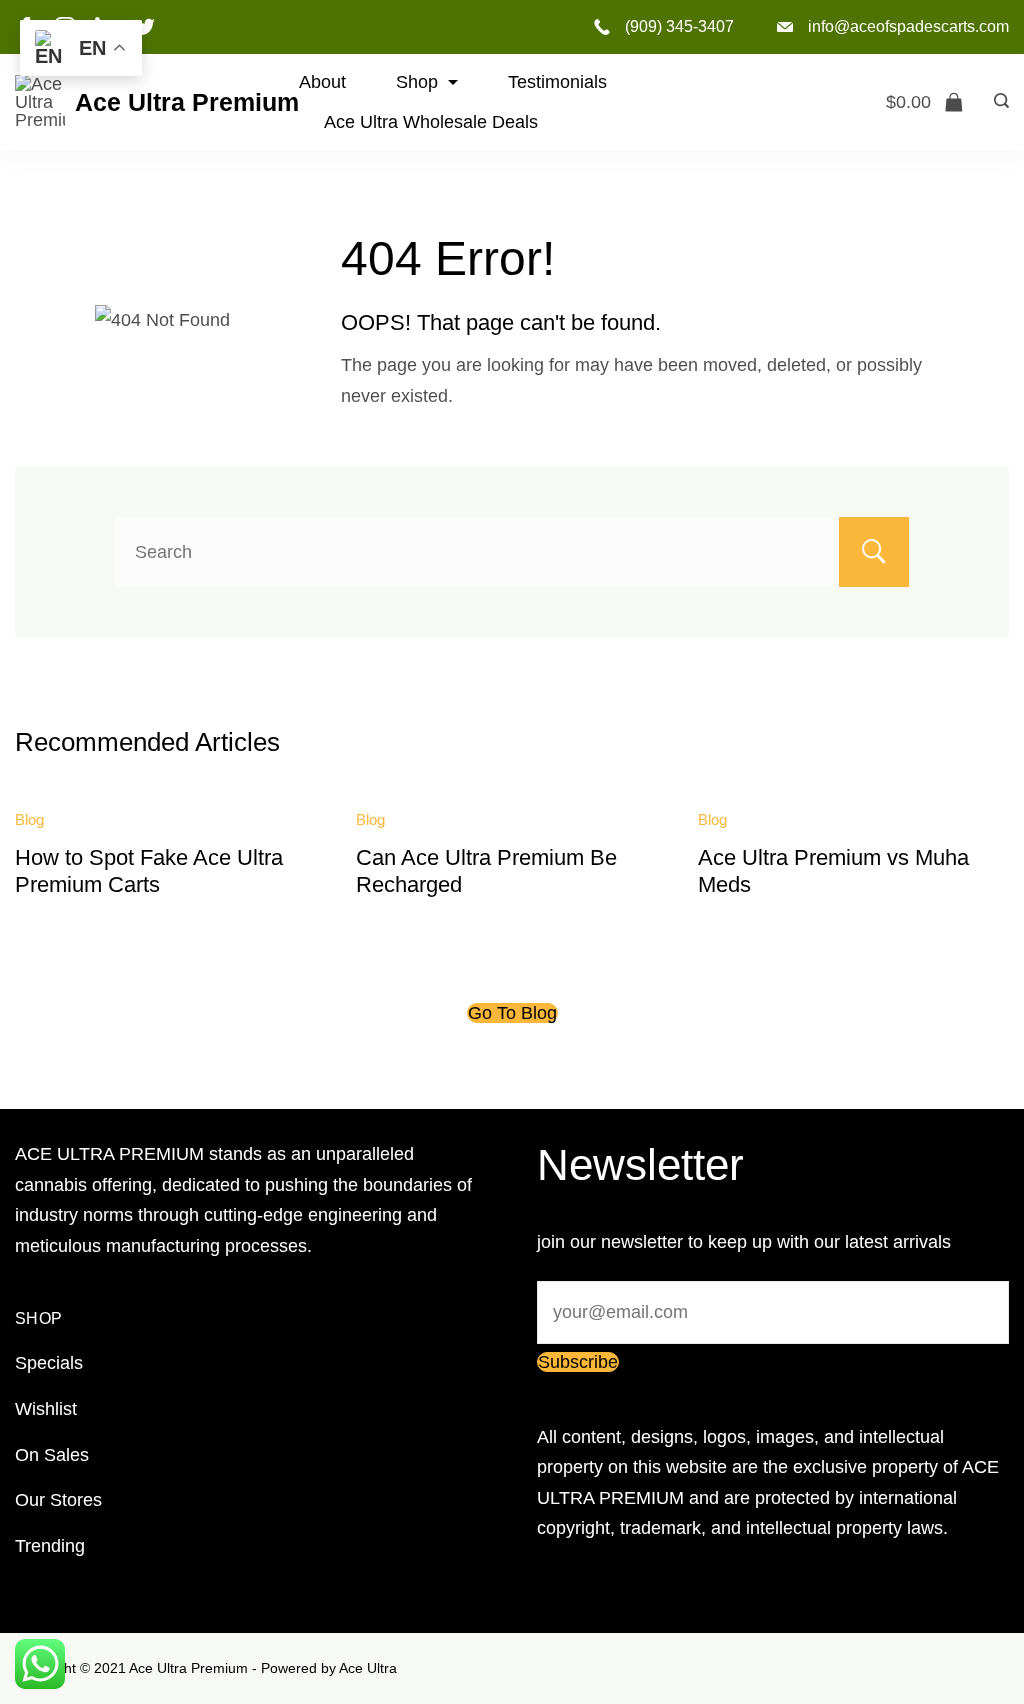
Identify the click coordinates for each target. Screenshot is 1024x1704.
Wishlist (46, 1409)
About (322, 82)
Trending (50, 1546)
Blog (29, 819)
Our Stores (58, 1500)
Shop (417, 82)
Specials (49, 1363)
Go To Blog (512, 1013)
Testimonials (557, 82)
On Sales (52, 1455)
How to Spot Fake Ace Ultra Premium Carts (149, 870)
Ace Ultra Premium (187, 102)
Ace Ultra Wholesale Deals (431, 122)
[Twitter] (145, 27)
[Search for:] (512, 552)
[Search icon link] (996, 102)
